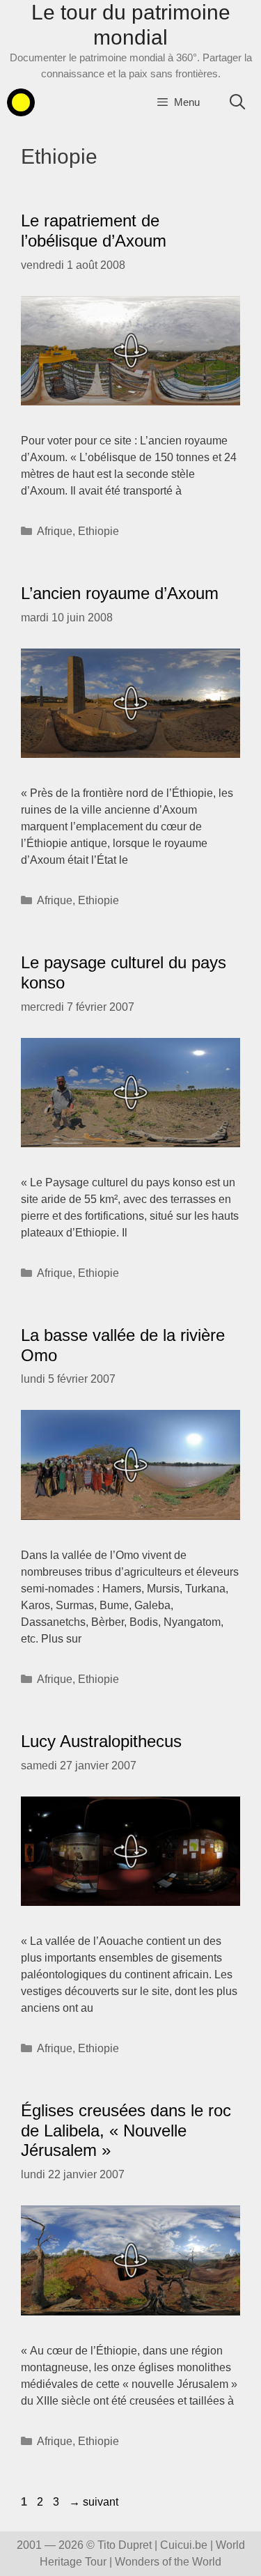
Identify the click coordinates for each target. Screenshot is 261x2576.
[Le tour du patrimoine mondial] (21, 102)
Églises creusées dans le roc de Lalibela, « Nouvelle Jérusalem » (126, 2131)
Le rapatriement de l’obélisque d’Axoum (94, 231)
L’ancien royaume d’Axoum (120, 593)
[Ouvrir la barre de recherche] (237, 102)
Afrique (55, 531)
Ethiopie (98, 531)
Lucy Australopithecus (101, 1741)
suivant (94, 2502)
